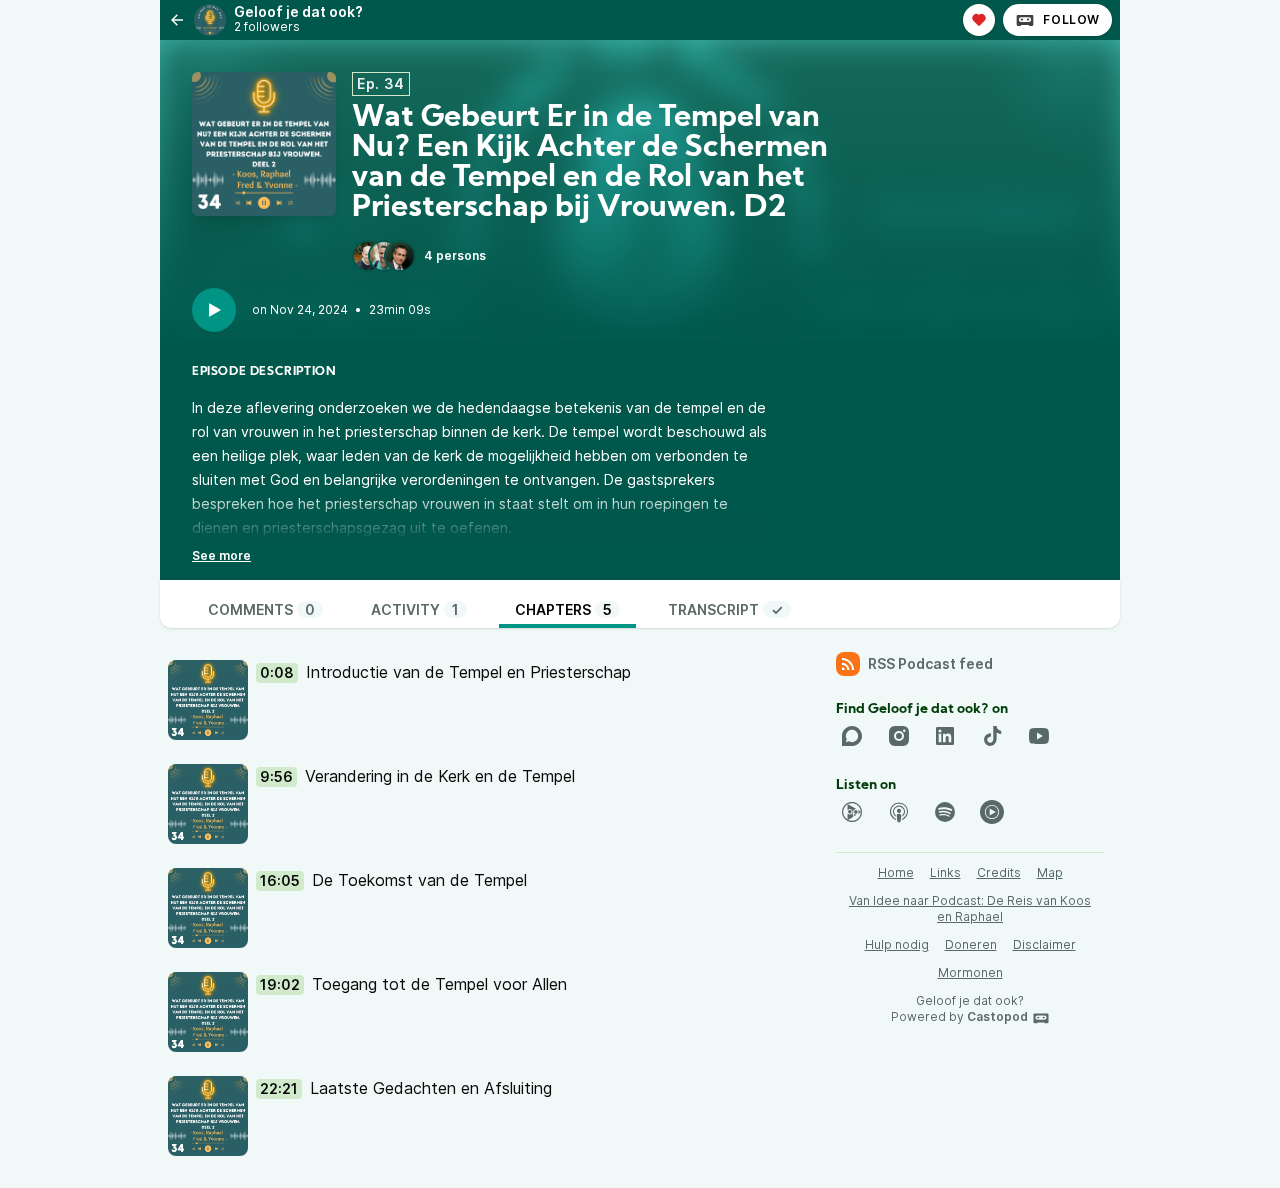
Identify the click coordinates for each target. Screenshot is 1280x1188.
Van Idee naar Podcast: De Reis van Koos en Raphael (970, 908)
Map (1050, 872)
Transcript (725, 609)
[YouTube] (1039, 736)
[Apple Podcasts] (899, 812)
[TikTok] (992, 736)
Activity (415, 609)
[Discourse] (852, 736)
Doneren (971, 944)
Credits (999, 872)
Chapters (563, 609)
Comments (261, 609)
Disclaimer (1044, 944)
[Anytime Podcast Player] (852, 812)
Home (896, 872)
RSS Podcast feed (930, 663)
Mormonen (970, 972)
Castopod (997, 1016)
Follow (1071, 19)
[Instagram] (899, 736)
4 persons (455, 255)
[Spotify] (945, 812)
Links (945, 872)
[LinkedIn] (945, 736)
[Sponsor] (979, 20)
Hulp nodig (897, 944)
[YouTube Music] (992, 812)
